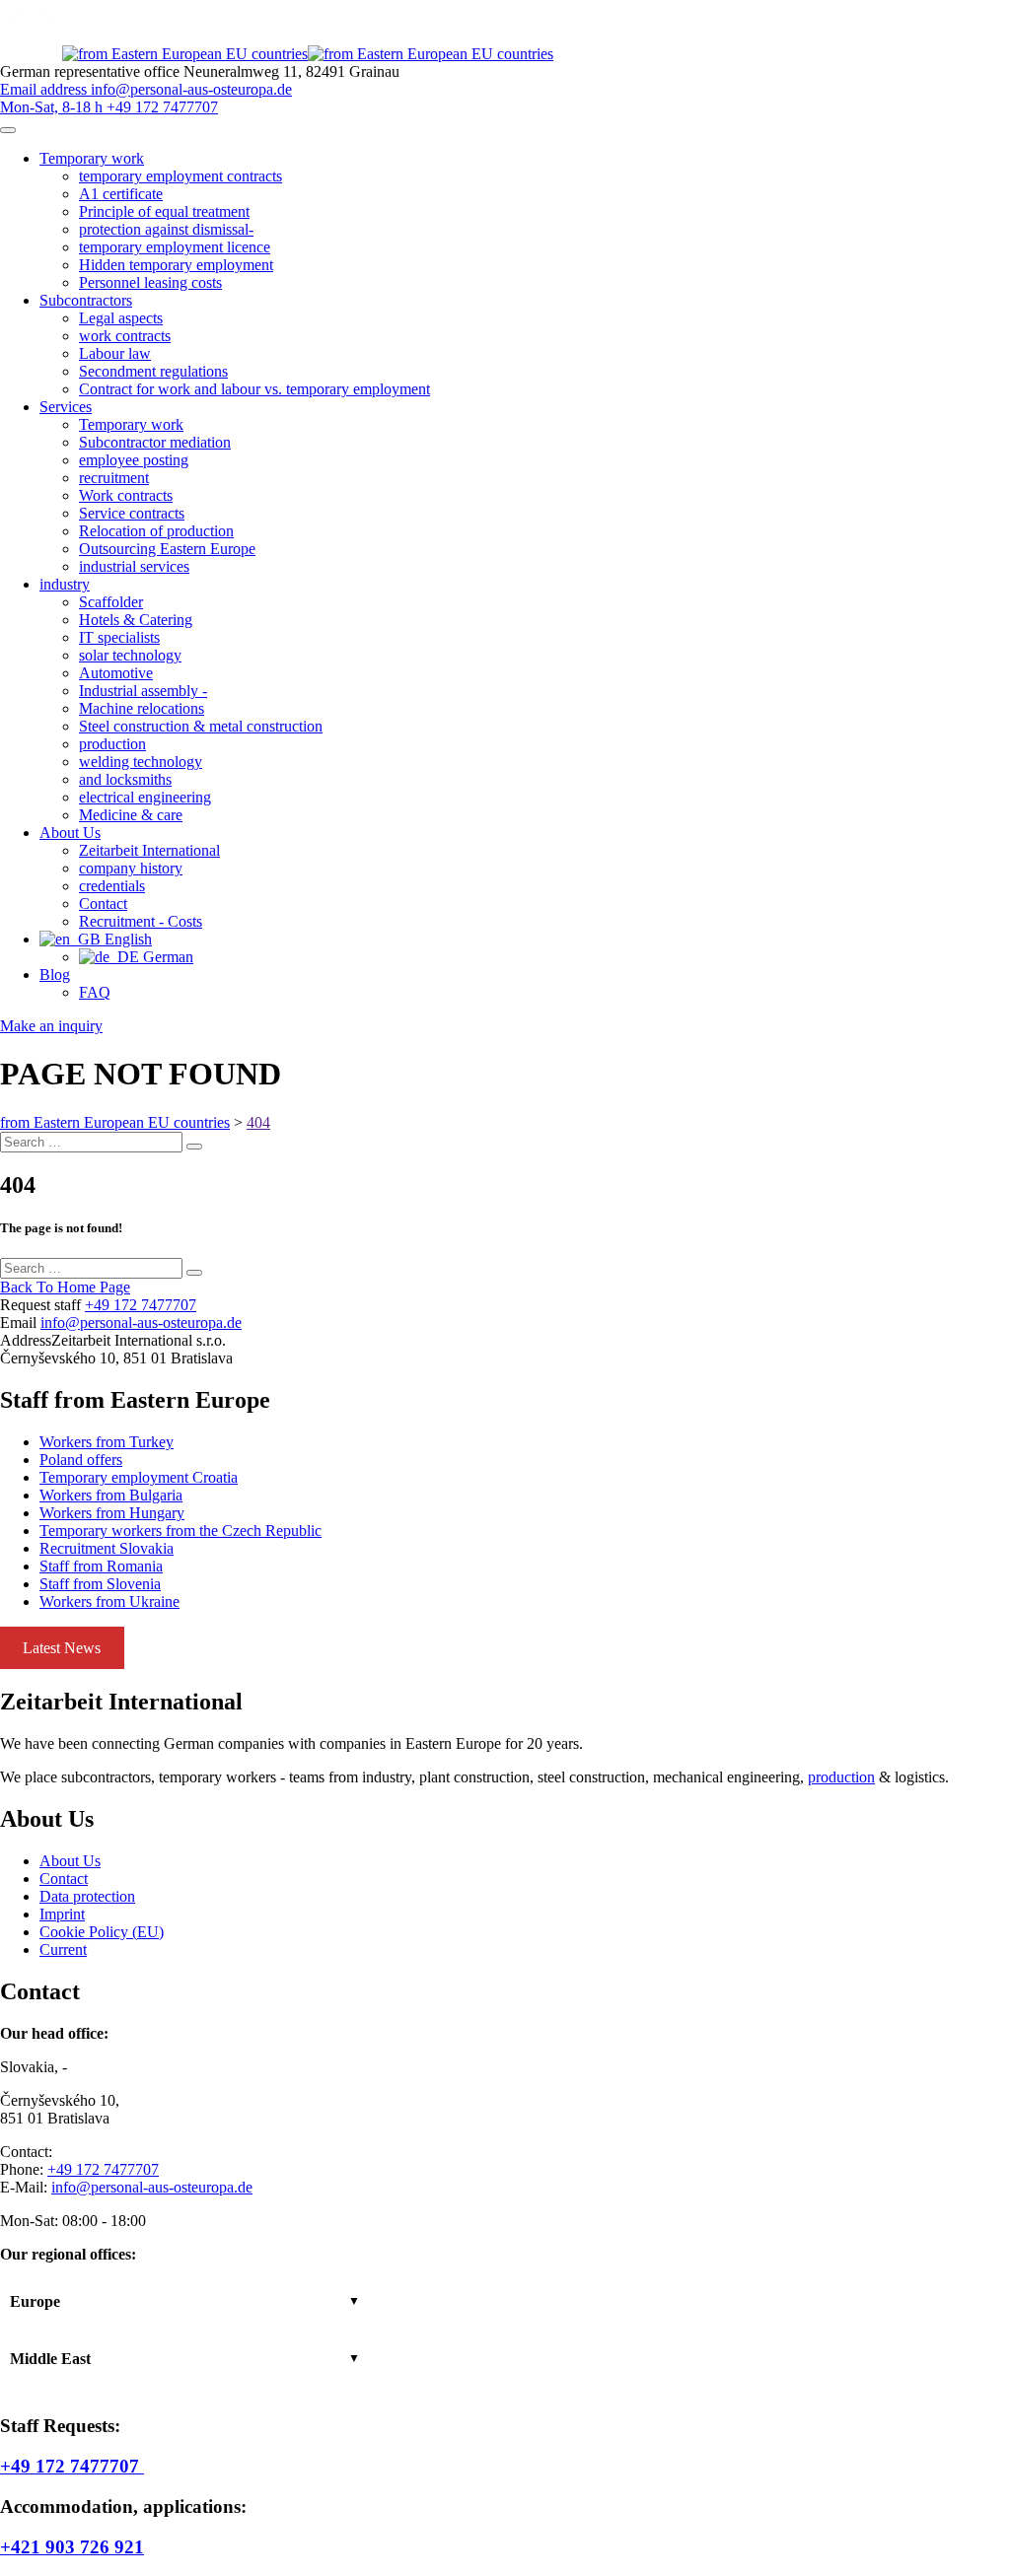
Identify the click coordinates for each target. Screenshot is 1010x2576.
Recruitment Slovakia (107, 1548)
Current (63, 1949)
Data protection (87, 1896)
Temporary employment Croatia (139, 1477)
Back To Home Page (65, 1287)
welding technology (141, 762)
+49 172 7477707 (141, 1305)
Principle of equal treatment (164, 211)
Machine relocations (142, 708)
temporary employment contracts (180, 176)
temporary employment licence (175, 247)
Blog (55, 975)
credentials (112, 886)
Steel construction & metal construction (201, 726)
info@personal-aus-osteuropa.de (141, 1323)
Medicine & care (131, 815)
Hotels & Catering (136, 620)
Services (66, 407)
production (112, 744)
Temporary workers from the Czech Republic (180, 1531)
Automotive (116, 673)
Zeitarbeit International (149, 850)
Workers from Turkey (107, 1442)
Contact (103, 904)
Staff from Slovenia (100, 1584)
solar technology (130, 655)
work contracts (125, 336)
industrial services (134, 566)
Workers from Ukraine (109, 1601)
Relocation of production (156, 531)
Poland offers (81, 1460)
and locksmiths (125, 779)
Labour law (115, 353)
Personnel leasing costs (150, 282)
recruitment (114, 478)
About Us (70, 833)
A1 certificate (121, 194)
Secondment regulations (153, 371)
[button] (185, 2302)
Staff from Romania (101, 1566)
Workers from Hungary (112, 1513)
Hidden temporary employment (176, 265)
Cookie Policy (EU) (102, 1932)
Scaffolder (111, 602)
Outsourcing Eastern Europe (167, 549)
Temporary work (92, 158)
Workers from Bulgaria (111, 1495)
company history (131, 868)
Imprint (62, 1914)
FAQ (95, 992)
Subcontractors (86, 300)
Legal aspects (121, 318)
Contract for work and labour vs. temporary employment (254, 389)
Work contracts (126, 495)
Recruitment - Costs (141, 921)
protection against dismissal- (166, 229)
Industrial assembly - (143, 691)
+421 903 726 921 (72, 2547)
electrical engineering (145, 797)
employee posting (134, 460)
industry (65, 584)
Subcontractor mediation (155, 442)
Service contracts (132, 513)
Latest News (62, 1648)
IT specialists (119, 637)
